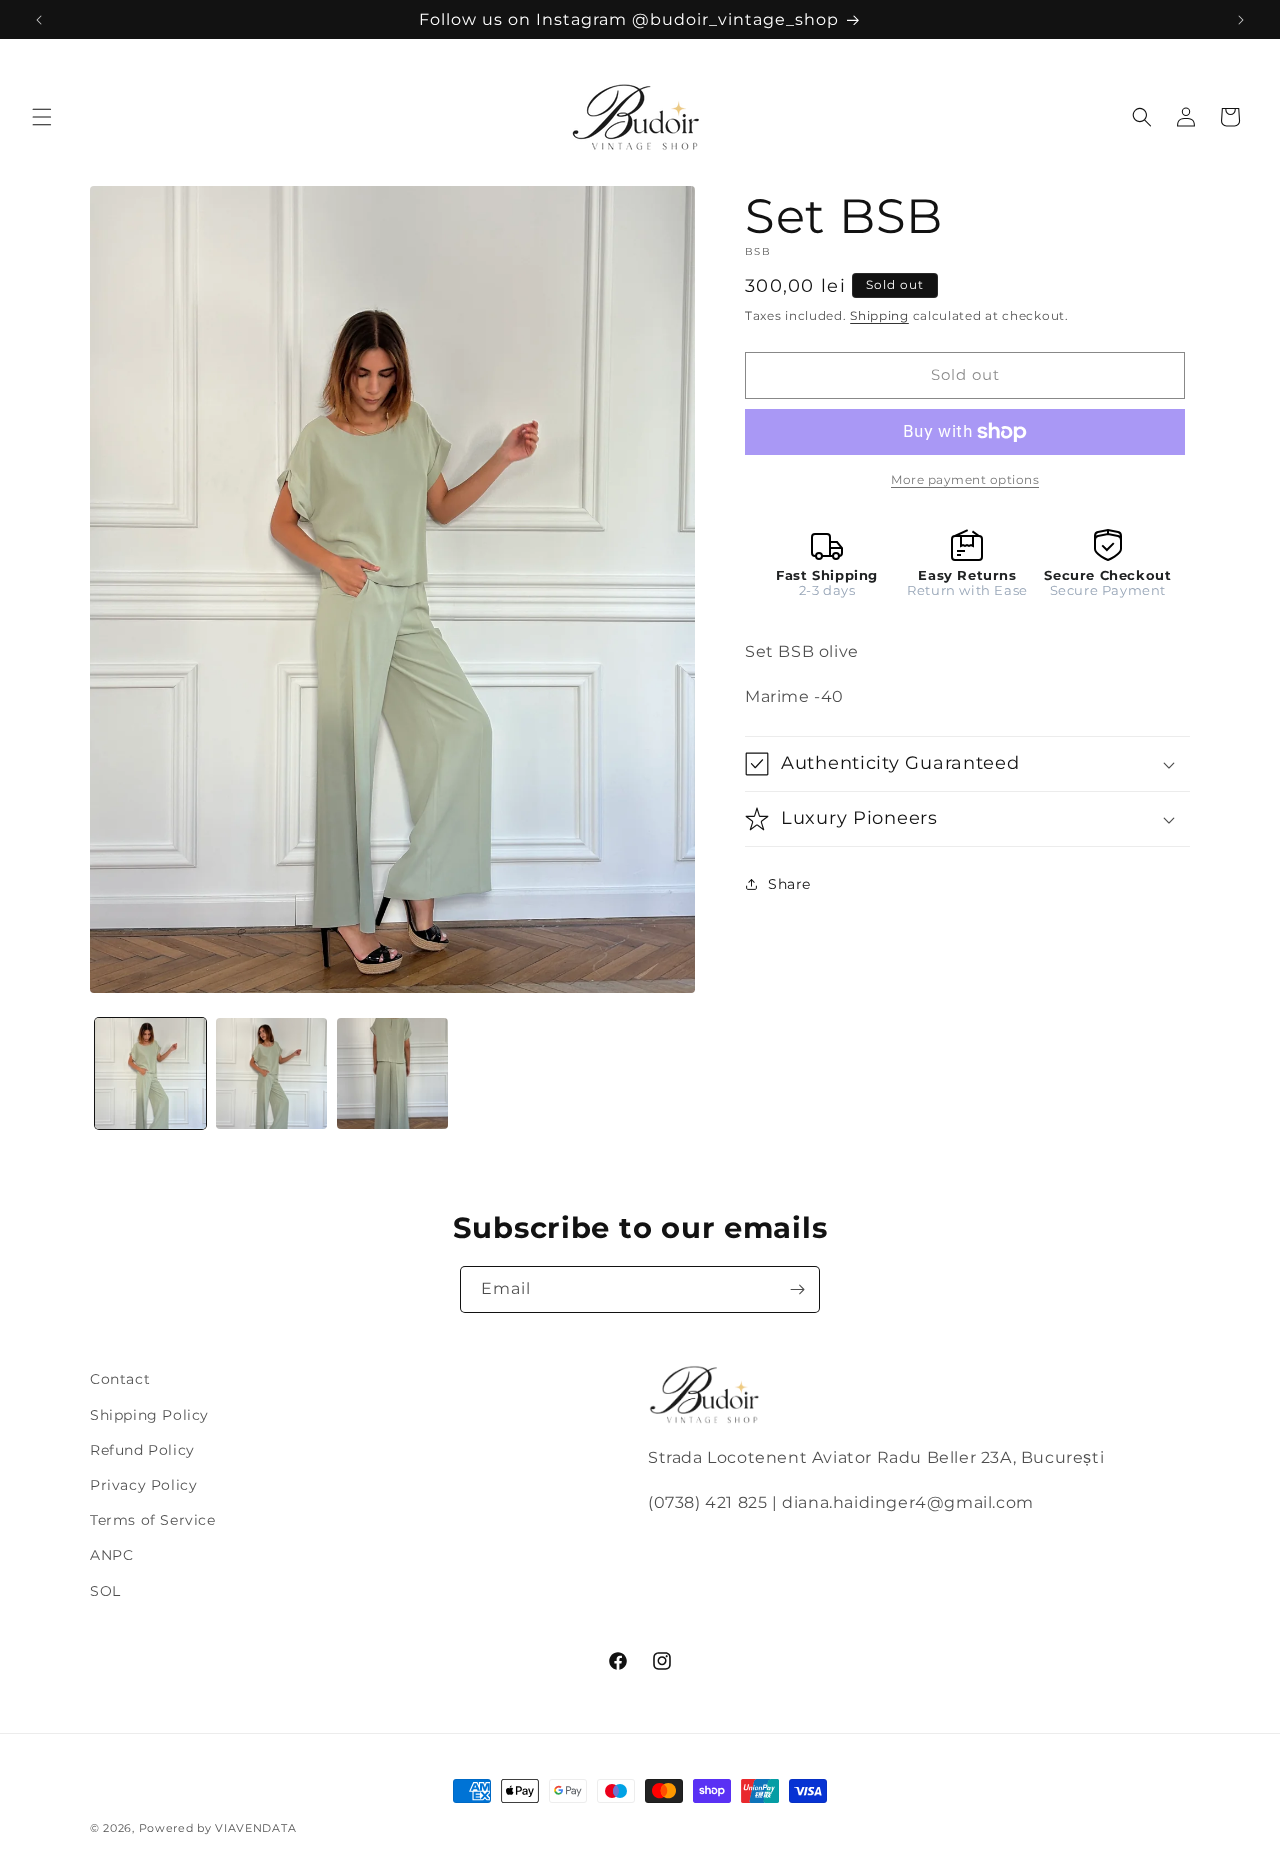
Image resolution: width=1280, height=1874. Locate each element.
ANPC (111, 1555)
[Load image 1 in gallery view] (150, 1073)
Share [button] (789, 884)
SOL (105, 1590)
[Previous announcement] (39, 20)
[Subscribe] (797, 1289)
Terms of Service (153, 1520)
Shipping (879, 315)
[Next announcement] (1241, 20)
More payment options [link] (965, 479)
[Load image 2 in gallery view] (271, 1073)
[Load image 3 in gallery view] (392, 1073)
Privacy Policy (143, 1485)
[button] (42, 117)
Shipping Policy (149, 1414)
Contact (120, 1379)
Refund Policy (142, 1450)
